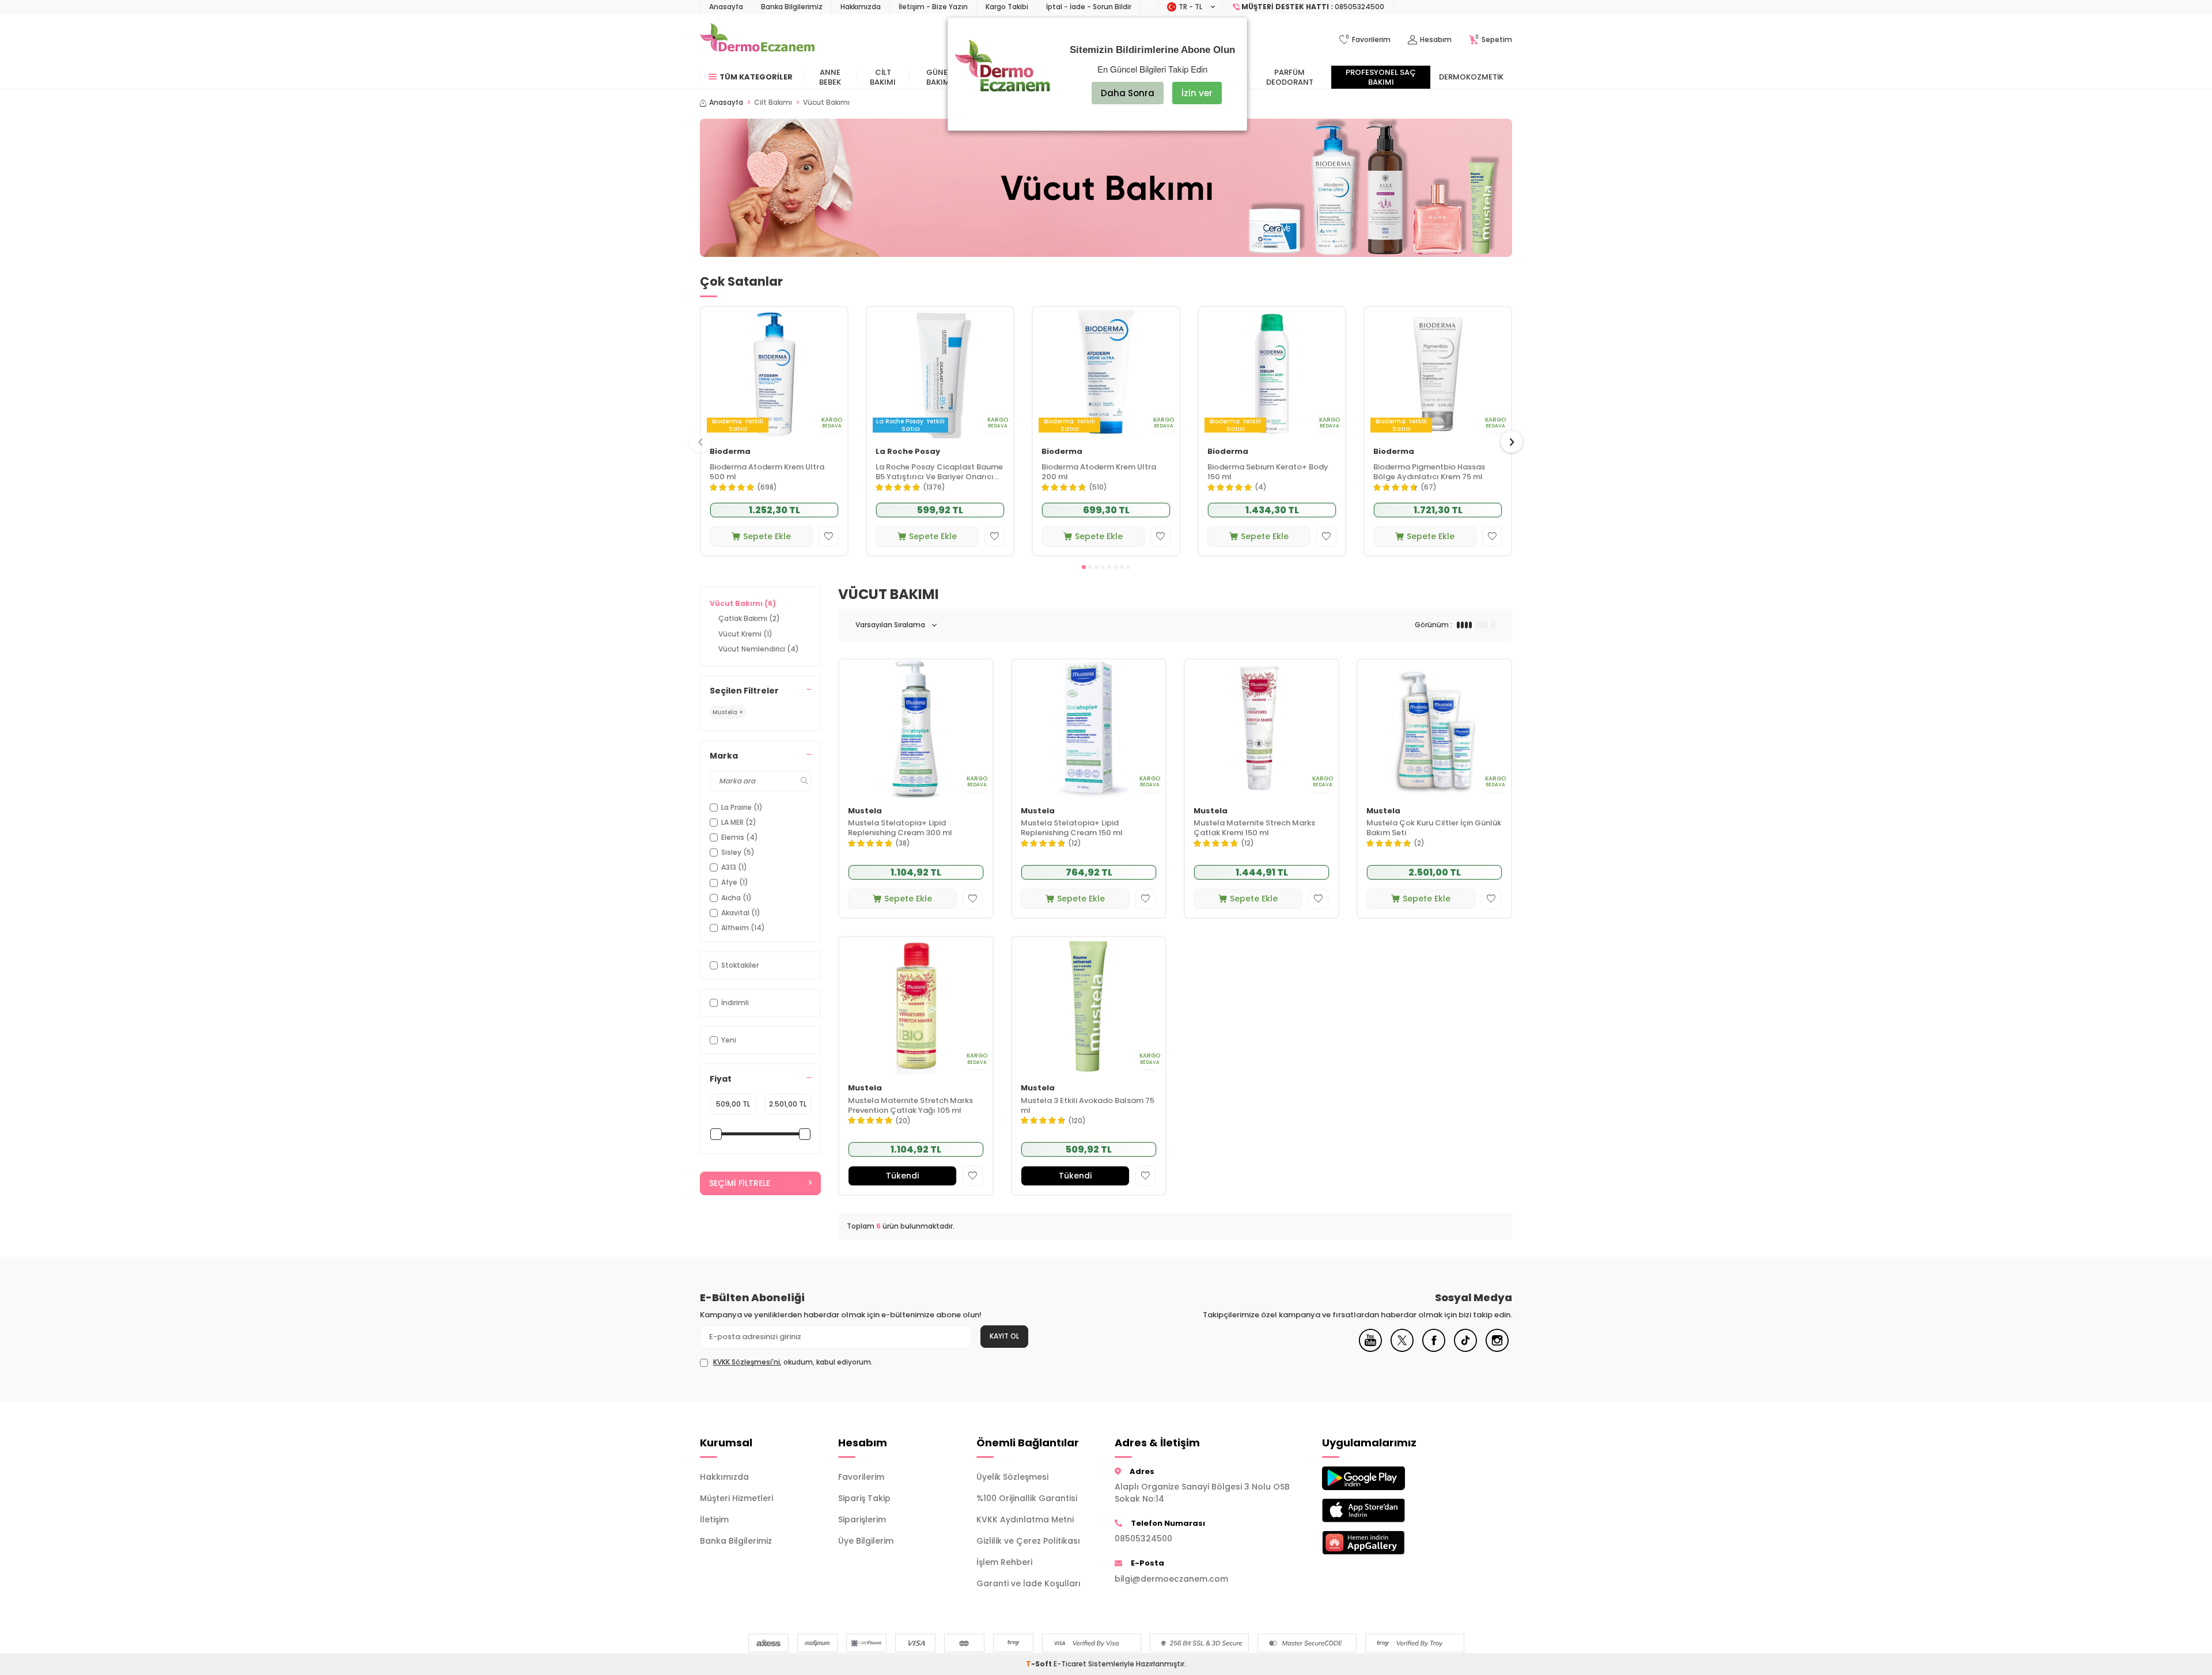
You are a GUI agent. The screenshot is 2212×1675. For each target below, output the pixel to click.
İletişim (714, 1519)
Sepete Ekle (767, 536)
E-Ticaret (1070, 1664)
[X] (1402, 1349)
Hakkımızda (861, 7)
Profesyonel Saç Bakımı (1381, 77)
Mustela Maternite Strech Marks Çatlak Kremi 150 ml (1254, 828)
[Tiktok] (1465, 1349)
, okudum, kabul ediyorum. (793, 1362)
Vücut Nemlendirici (759, 649)
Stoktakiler (740, 965)
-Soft (1040, 1664)
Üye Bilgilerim (866, 1541)
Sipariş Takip (864, 1498)
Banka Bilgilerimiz (792, 7)
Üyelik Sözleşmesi (1012, 1477)
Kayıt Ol (1004, 1336)
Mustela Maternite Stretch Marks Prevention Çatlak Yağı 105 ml (910, 1106)
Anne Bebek (830, 77)
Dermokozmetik (1471, 77)
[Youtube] (1370, 1349)
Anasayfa (726, 7)
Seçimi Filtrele (740, 1183)
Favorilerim (861, 1477)
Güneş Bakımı (939, 77)
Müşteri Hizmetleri (736, 1498)
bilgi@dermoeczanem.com (1171, 1579)
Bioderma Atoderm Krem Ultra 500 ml (767, 472)
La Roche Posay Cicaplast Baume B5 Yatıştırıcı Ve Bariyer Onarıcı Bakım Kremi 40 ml (939, 472)
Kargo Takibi (1007, 7)
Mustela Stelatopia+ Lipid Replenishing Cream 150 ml (1072, 828)
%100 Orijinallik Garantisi (1027, 1498)
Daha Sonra (1128, 93)
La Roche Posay (908, 452)
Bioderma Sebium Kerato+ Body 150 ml (1268, 472)
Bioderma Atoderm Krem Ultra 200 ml (1099, 472)
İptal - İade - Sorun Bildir (1089, 7)
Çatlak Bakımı (749, 618)
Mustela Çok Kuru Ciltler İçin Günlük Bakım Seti (1434, 828)
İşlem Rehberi (1004, 1562)
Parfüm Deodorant (1290, 77)
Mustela (865, 811)
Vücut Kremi (745, 634)
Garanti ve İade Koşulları (1029, 1583)
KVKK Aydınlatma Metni (1025, 1519)
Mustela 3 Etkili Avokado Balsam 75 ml (1088, 1106)
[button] (1084, 567)
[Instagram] (1497, 1349)
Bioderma (730, 452)
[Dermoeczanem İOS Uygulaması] (1382, 1511)
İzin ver (1197, 93)
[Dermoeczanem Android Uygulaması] (1382, 1478)
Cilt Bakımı (883, 77)
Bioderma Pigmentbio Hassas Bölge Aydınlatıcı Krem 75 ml (1429, 472)
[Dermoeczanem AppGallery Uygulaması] (1382, 1543)
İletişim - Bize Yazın (933, 7)
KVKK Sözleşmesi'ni (747, 1362)
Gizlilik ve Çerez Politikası (1028, 1541)
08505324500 (1143, 1538)
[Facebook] (1434, 1349)
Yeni (729, 1040)
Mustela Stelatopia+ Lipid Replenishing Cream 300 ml (900, 828)
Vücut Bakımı (743, 603)
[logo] (757, 40)
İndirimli (735, 1003)
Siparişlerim (862, 1519)
